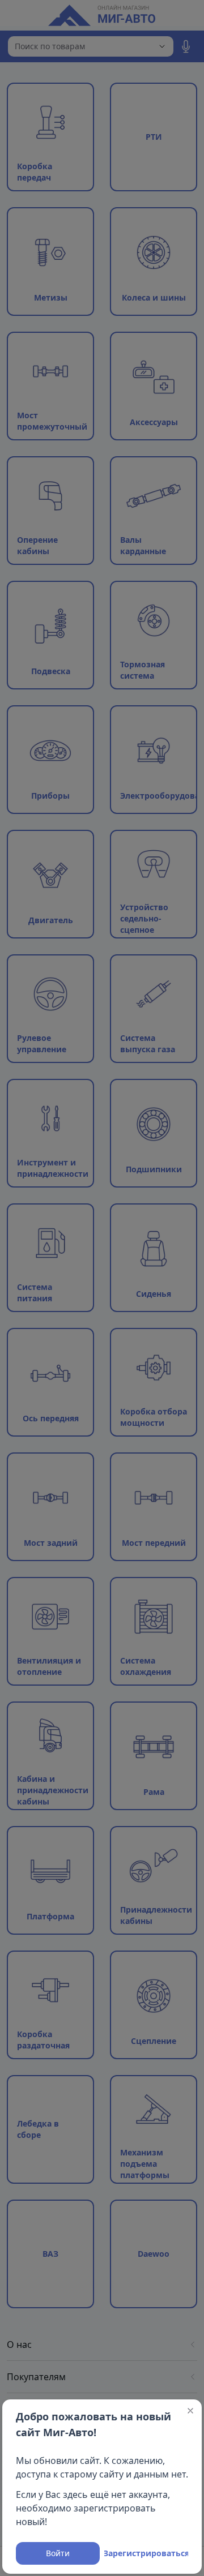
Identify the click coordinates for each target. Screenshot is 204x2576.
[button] (190, 2411)
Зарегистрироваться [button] (146, 2553)
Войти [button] (58, 2553)
